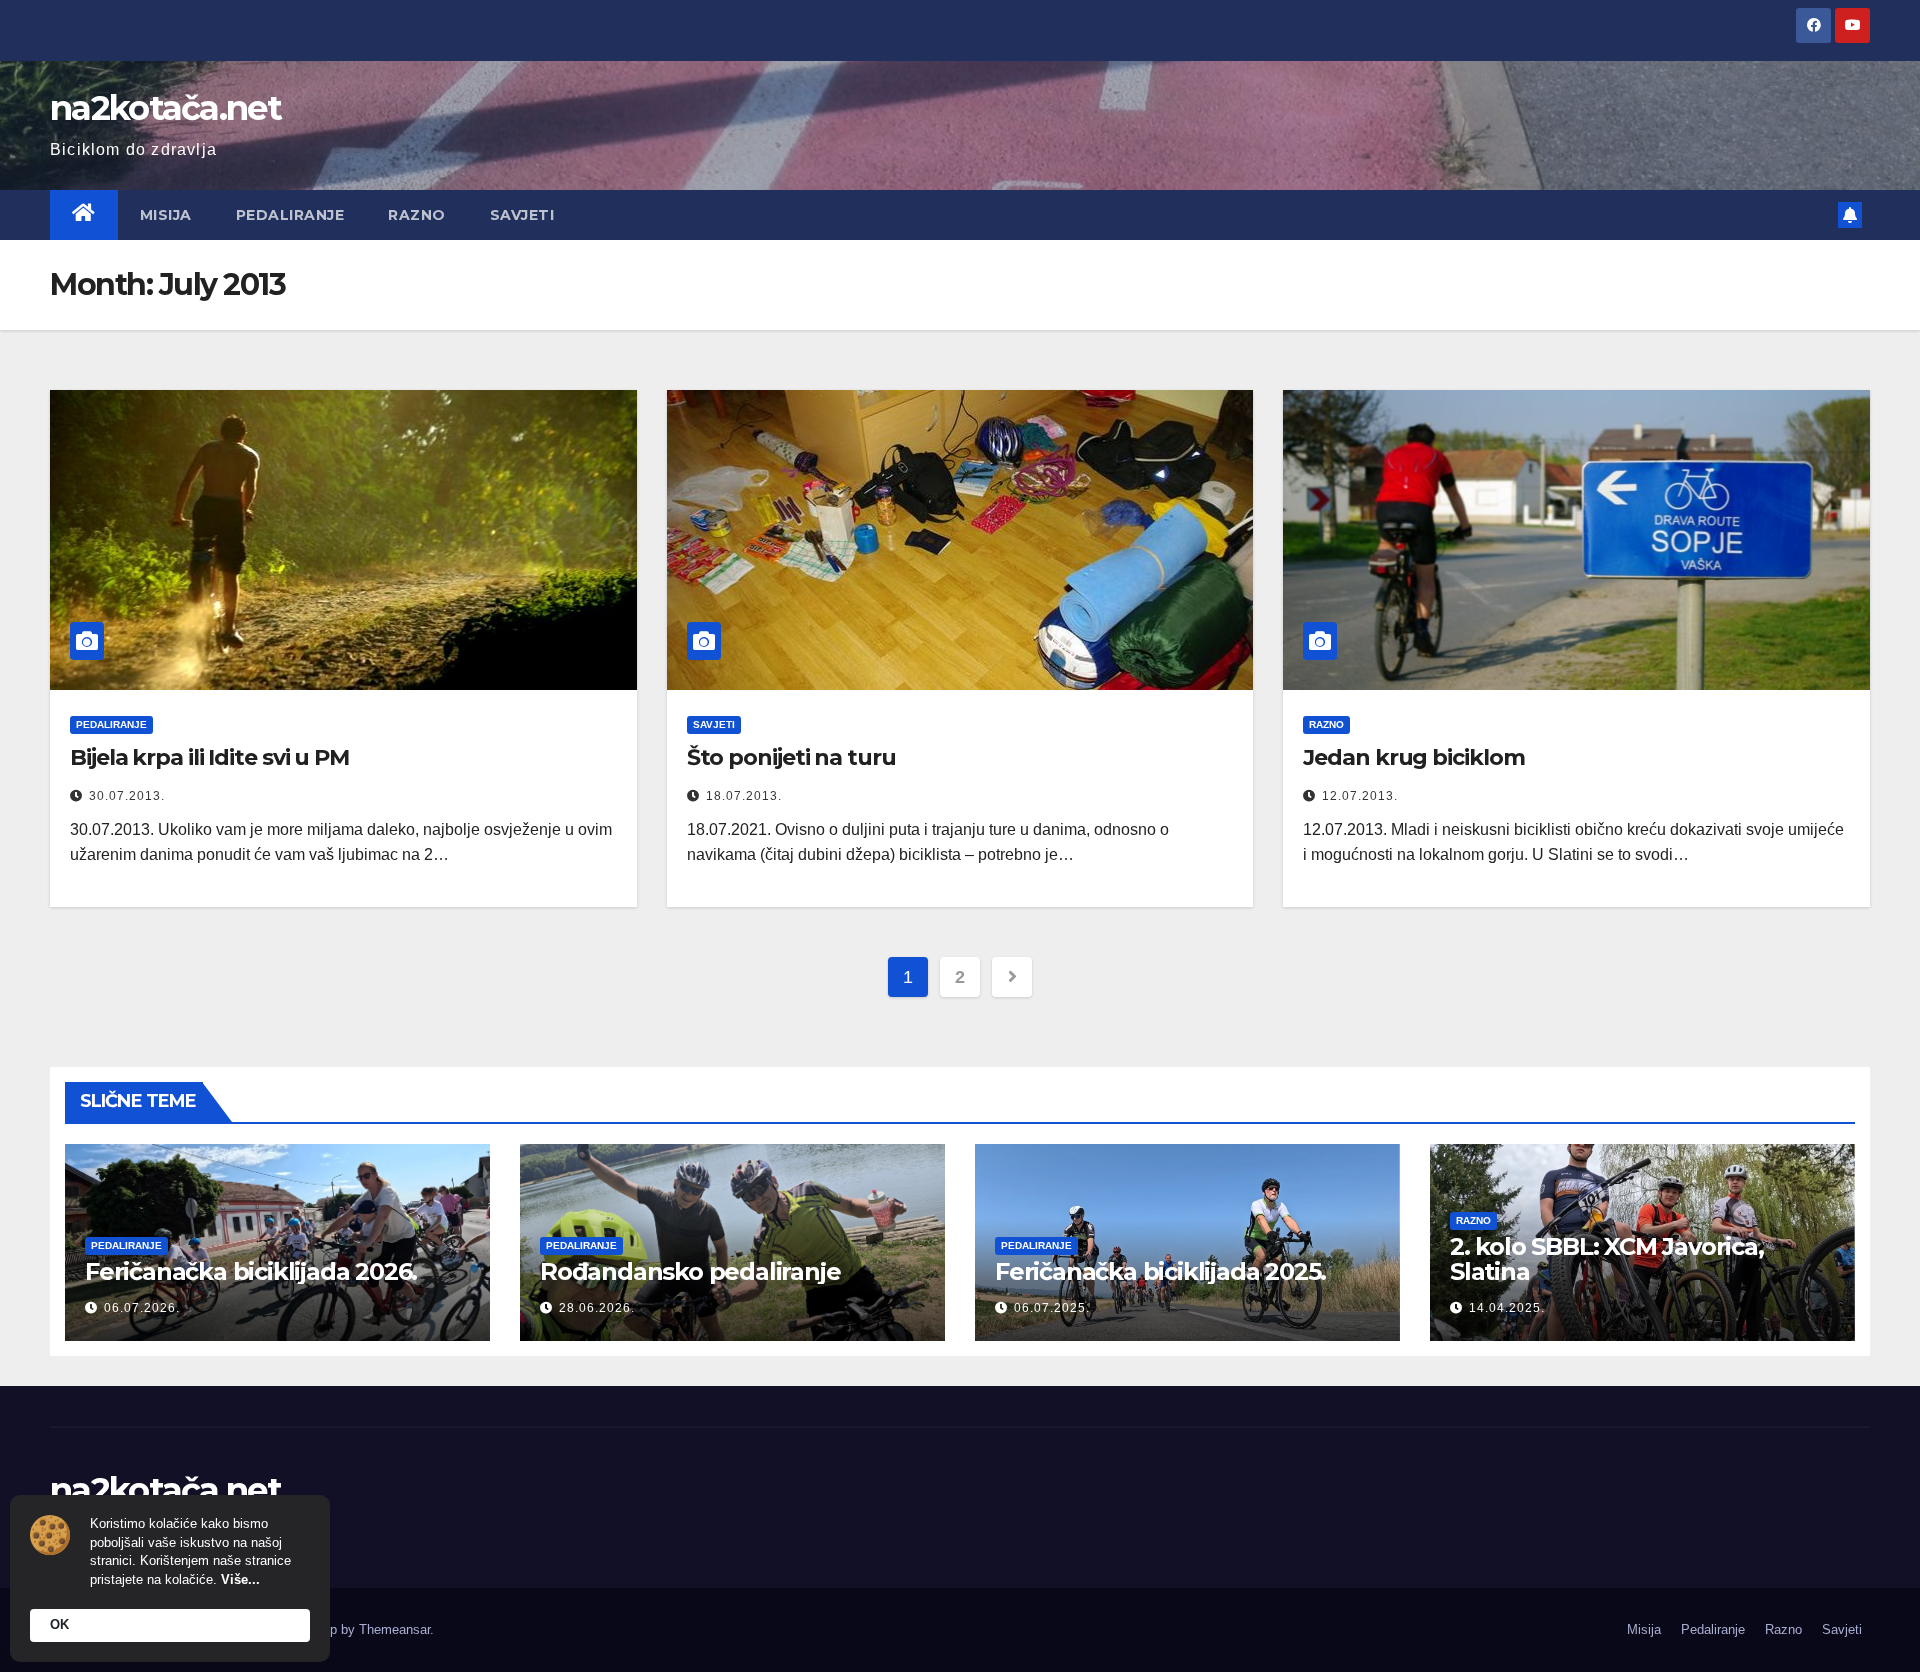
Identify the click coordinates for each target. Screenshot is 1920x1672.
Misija (166, 215)
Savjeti (522, 215)
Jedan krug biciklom (1413, 757)
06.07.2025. (1052, 1308)
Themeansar (394, 1629)
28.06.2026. (597, 1308)
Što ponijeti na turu (791, 757)
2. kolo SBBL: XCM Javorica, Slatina (1607, 1259)
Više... (240, 1579)
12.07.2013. (1360, 796)
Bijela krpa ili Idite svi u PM (209, 757)
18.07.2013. (744, 796)
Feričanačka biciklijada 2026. (251, 1271)
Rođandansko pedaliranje (690, 1271)
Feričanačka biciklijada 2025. (1160, 1271)
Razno (417, 215)
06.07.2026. (142, 1308)
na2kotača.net (165, 108)
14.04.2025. (1507, 1308)
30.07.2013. (127, 796)
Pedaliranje (290, 215)
